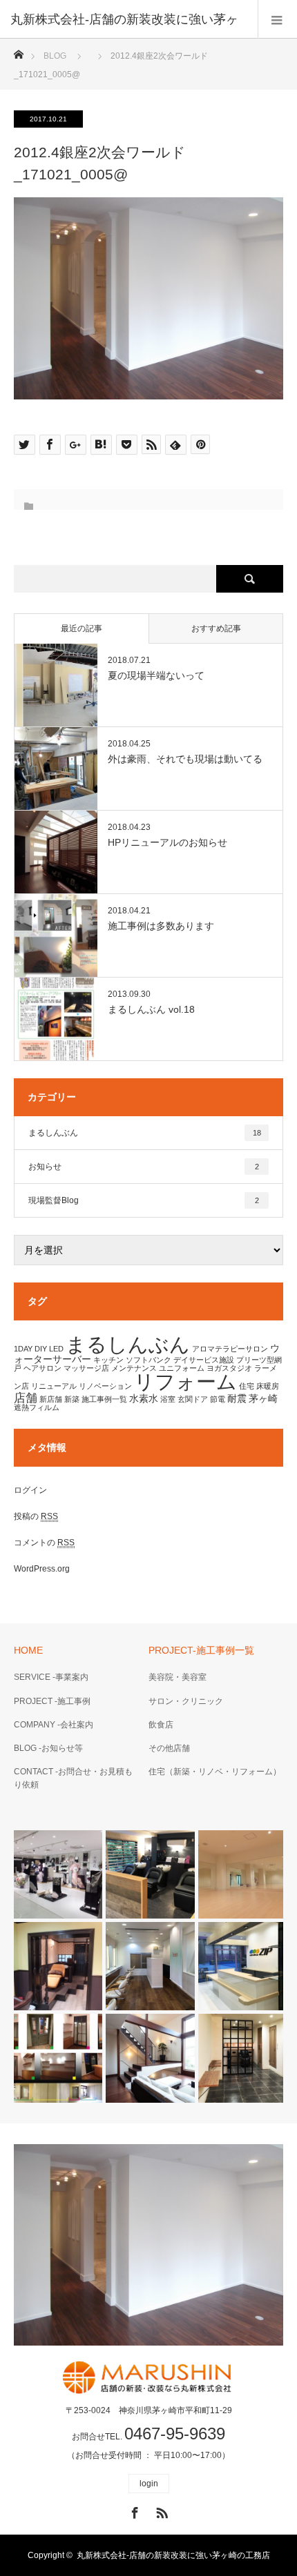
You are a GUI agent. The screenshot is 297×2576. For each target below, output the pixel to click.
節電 (218, 1399)
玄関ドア (193, 1399)
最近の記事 (82, 628)
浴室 (168, 1399)
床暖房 (268, 1386)
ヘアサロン (42, 1368)
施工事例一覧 (104, 1399)
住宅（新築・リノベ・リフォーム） (215, 1772)
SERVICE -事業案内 (51, 1677)
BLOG (55, 56)
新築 (72, 1399)
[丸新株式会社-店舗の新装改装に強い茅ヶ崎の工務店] (148, 2377)
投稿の (36, 1516)
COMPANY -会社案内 (54, 1725)
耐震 (237, 1398)
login (149, 2484)
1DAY (23, 1349)
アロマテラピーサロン (230, 1349)
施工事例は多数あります (161, 926)
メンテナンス (134, 1368)
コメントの (44, 1543)
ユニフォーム (182, 1368)
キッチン (108, 1360)
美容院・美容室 (178, 1677)
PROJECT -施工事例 (52, 1701)
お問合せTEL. (148, 2437)
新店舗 (51, 1399)
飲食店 (161, 1725)
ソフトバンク (148, 1360)
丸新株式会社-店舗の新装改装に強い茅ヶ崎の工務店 (173, 2555)
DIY (41, 1349)
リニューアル (54, 1386)
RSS (160, 2510)
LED (56, 1349)
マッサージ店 (86, 1368)
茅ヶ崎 (263, 1398)
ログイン (30, 1490)
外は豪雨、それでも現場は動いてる (185, 759)
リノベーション (105, 1386)
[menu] (277, 19)
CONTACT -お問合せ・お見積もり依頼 (73, 1778)
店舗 (26, 1398)
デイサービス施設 (204, 1360)
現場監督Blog (144, 1200)
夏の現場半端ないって (156, 675)
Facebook (133, 2510)
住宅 (247, 1386)
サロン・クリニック (186, 1701)
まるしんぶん (145, 1133)
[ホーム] (18, 51)
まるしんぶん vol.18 (151, 1009)
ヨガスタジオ (229, 1368)
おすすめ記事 (216, 628)
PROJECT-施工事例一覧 (201, 1650)
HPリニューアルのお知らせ (167, 842)
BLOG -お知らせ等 (48, 1748)
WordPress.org (42, 1569)
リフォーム (185, 1382)
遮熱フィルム (37, 1407)
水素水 (144, 1398)
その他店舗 (169, 1748)
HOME (28, 1650)
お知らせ (144, 1167)
